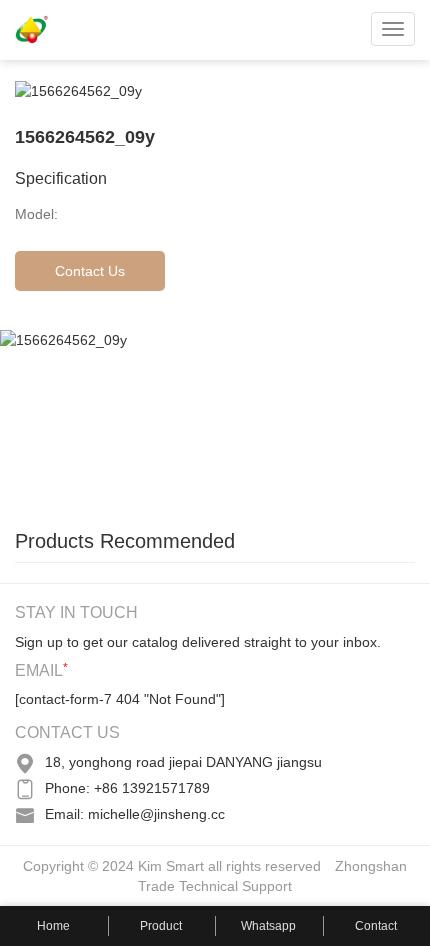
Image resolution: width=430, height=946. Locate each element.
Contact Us (90, 271)
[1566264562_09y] (150, 419)
